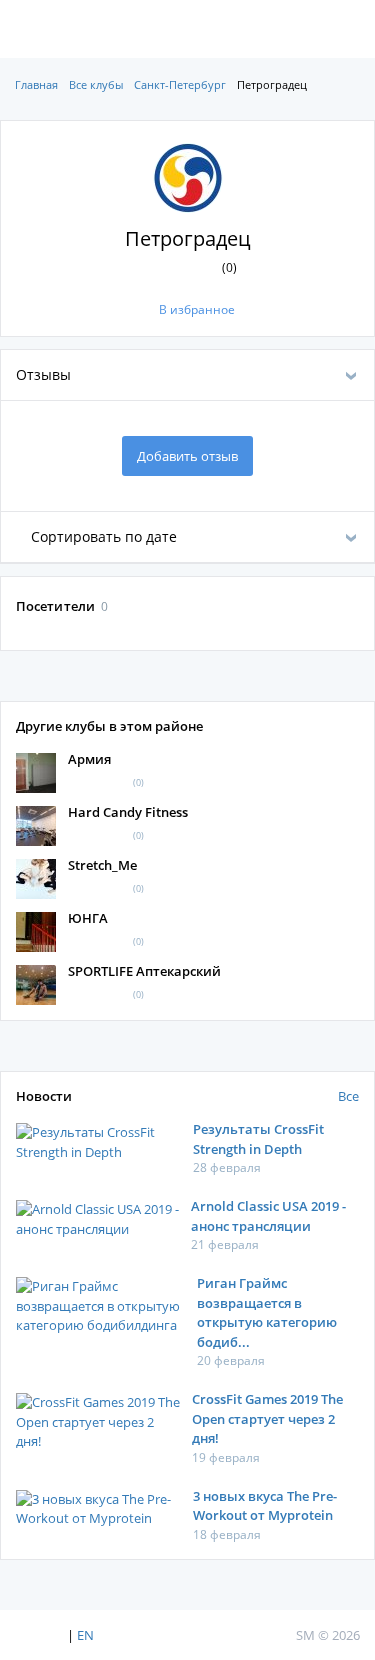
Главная (36, 84)
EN (85, 1635)
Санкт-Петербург (180, 84)
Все (348, 1096)
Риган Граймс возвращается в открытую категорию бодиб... (267, 1312)
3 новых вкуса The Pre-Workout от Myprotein (265, 1506)
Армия (89, 759)
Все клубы (96, 84)
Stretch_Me (102, 865)
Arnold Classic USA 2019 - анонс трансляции (268, 1216)
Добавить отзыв (187, 456)
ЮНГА (88, 918)
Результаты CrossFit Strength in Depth (258, 1139)
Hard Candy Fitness (128, 812)
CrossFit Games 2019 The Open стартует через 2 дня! (267, 1418)
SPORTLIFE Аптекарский (144, 971)
